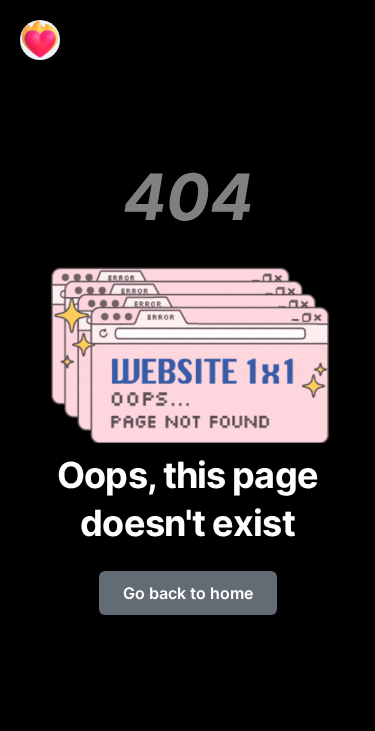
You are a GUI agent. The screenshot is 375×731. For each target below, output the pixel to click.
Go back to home (188, 593)
